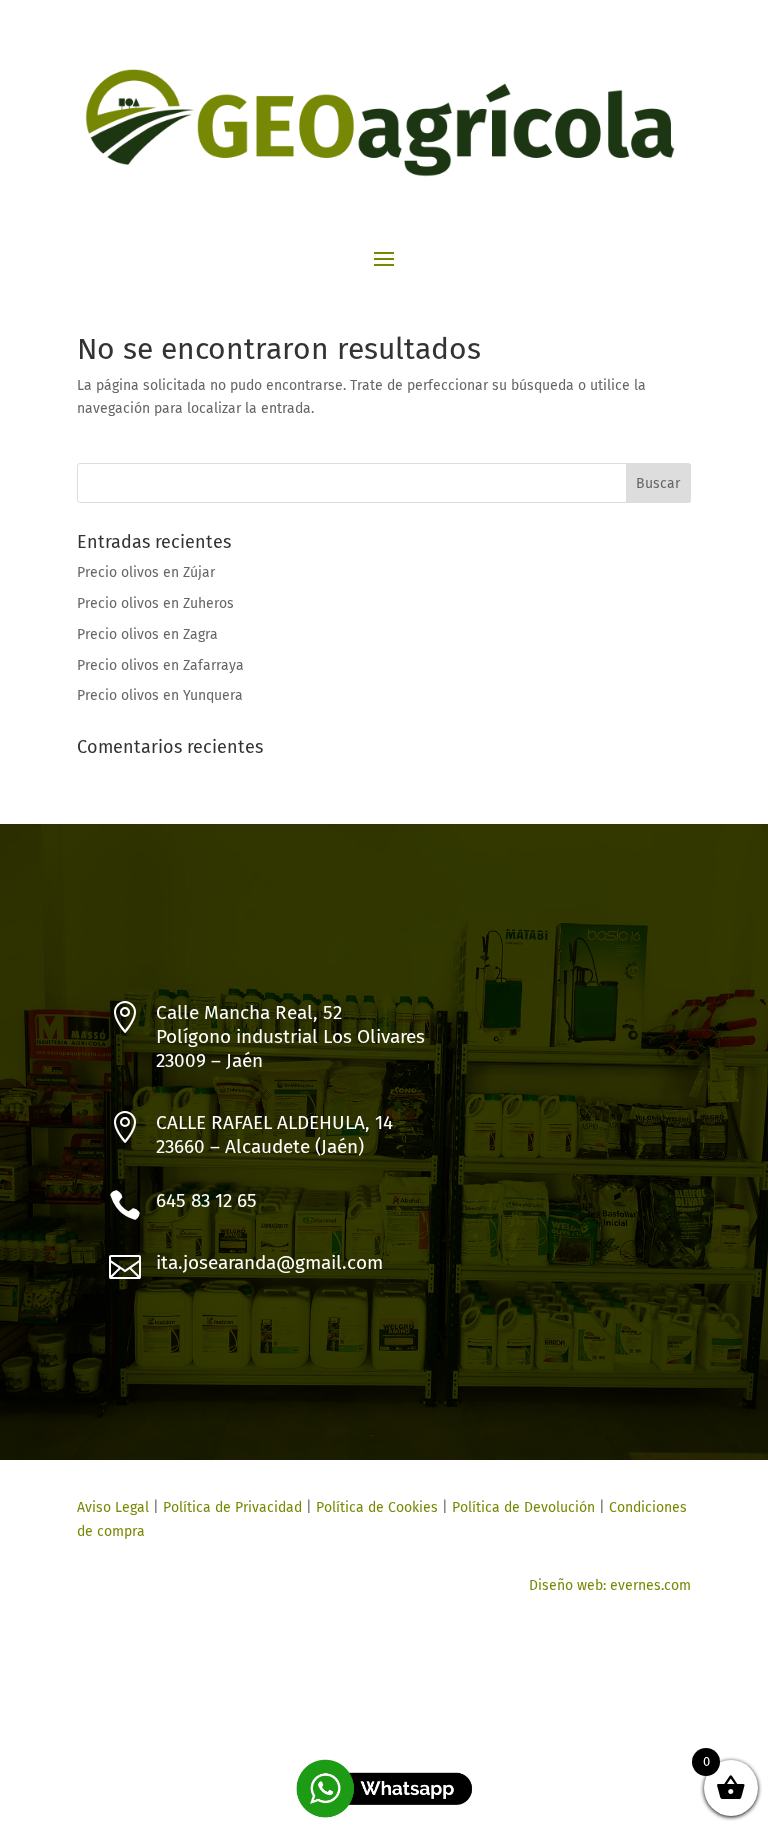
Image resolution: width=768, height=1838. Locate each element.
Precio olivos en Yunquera (160, 695)
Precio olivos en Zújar (146, 572)
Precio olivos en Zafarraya (160, 665)
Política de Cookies (375, 1507)
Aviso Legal (113, 1507)
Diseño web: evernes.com (610, 1585)
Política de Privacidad (232, 1507)
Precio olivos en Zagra (147, 634)
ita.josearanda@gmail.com (269, 1262)
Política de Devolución (523, 1507)
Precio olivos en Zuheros (155, 603)
